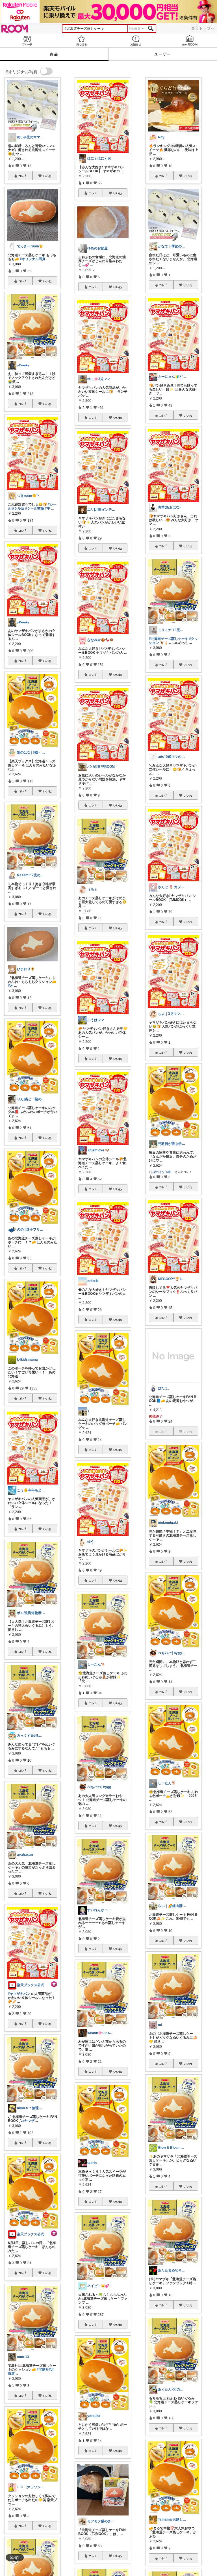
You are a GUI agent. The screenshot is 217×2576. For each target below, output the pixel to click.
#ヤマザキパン (19, 1994)
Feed (27, 41)
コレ (21, 176)
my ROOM (190, 41)
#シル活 (18, 508)
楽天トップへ (203, 28)
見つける (81, 41)
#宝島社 (43, 2370)
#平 (48, 508)
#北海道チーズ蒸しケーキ (169, 639)
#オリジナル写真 (33, 259)
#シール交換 (35, 508)
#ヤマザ (28, 2121)
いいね (47, 176)
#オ (11, 986)
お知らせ (136, 41)
